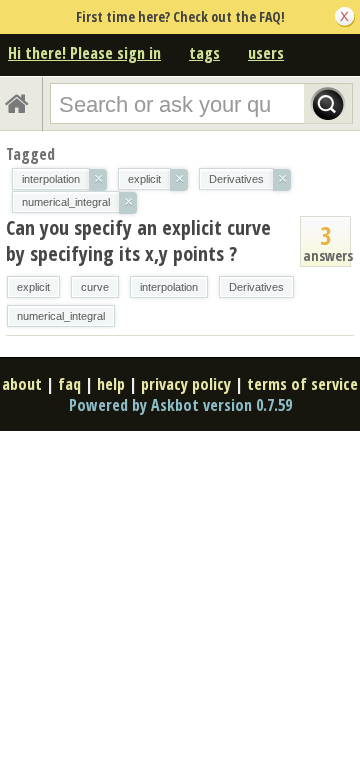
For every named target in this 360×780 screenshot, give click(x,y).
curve (95, 287)
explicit (33, 287)
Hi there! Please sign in (84, 53)
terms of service (302, 384)
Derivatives (256, 287)
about (22, 384)
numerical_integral (61, 316)
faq (69, 384)
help (111, 384)
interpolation (169, 287)
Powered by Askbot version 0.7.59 (180, 405)
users (266, 53)
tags (204, 53)
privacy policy (186, 384)
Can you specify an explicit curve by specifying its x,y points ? (138, 240)
